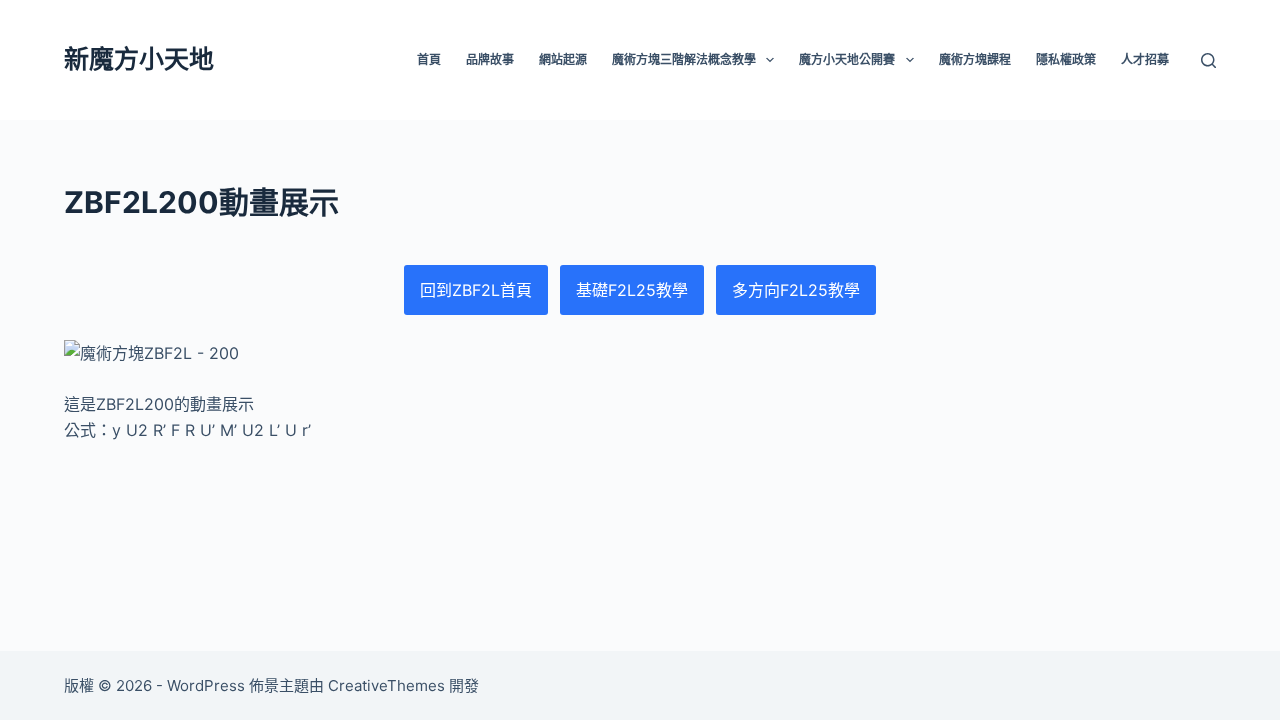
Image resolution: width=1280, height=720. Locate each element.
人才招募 (1145, 59)
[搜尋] (1208, 60)
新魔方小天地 (139, 59)
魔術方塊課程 (975, 59)
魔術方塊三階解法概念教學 (684, 59)
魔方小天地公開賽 (847, 59)
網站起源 (563, 59)
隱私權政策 (1066, 59)
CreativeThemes (386, 685)
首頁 (429, 59)
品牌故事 (490, 59)
